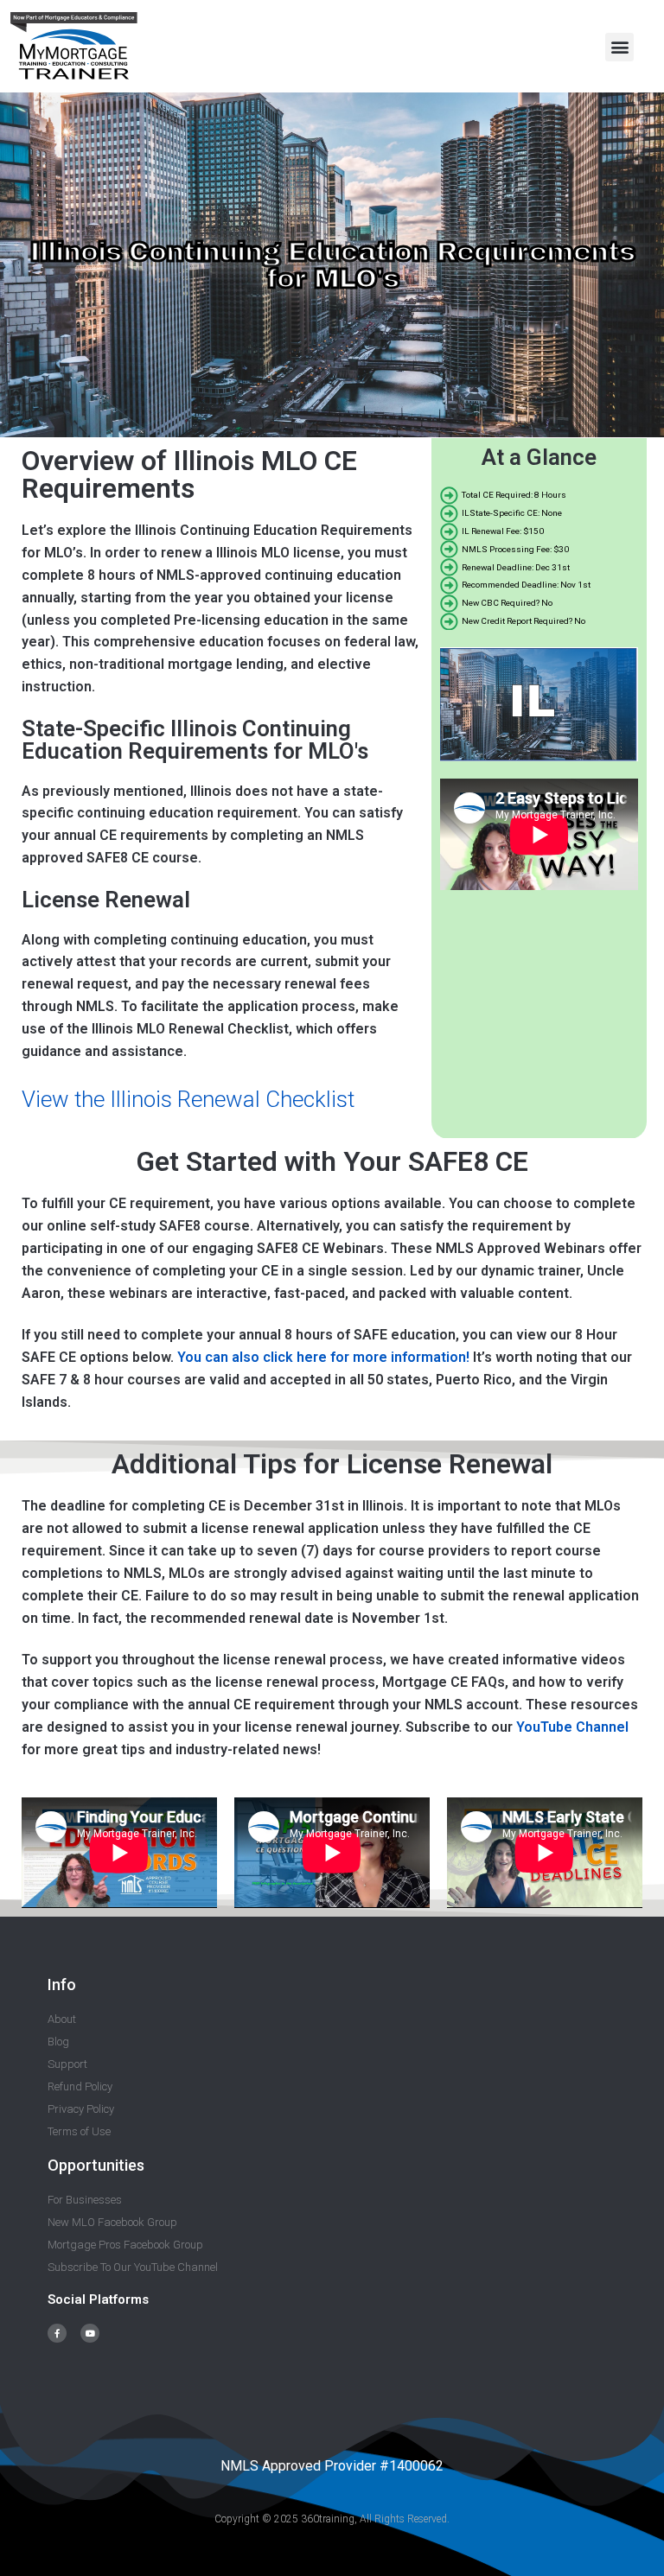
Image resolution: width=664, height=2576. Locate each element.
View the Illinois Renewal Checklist (188, 1099)
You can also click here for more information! (325, 1357)
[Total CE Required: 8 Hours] (539, 496)
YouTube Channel (572, 1727)
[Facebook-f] (57, 2333)
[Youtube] (90, 2333)
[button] (619, 47)
